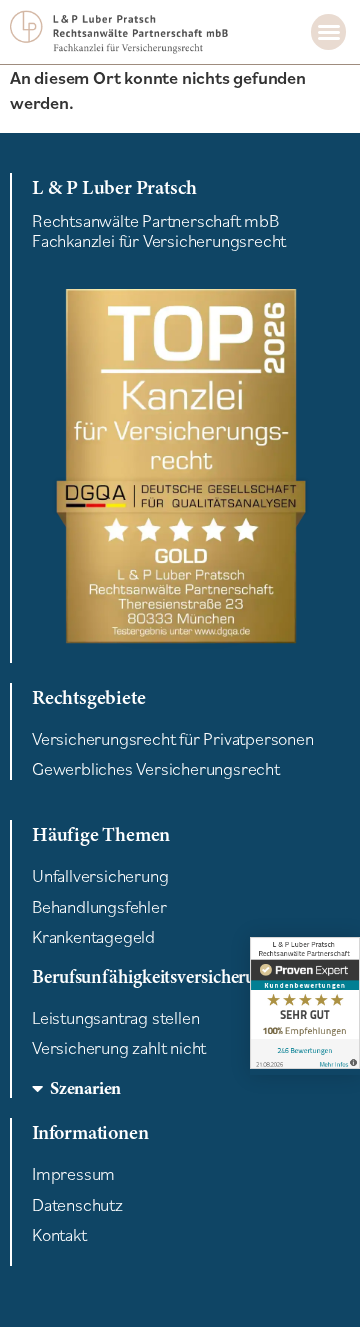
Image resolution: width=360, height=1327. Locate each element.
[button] (329, 32)
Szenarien (85, 1088)
